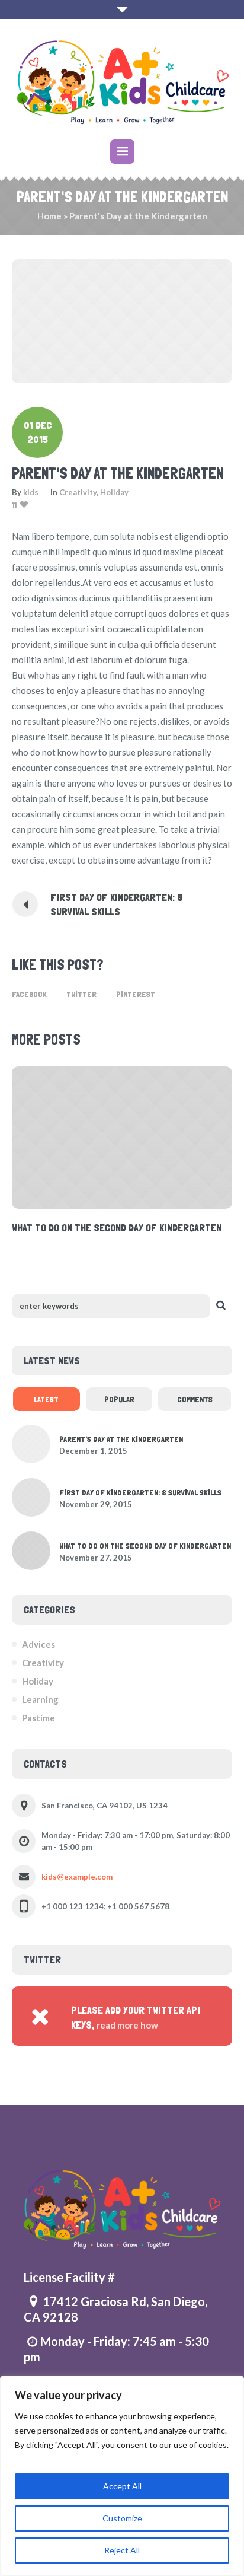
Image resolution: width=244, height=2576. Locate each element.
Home (49, 216)
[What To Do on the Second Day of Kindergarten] (31, 1549)
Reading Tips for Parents (124, 1227)
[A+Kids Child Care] (122, 81)
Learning (40, 1699)
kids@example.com (77, 1877)
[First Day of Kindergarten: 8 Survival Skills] (31, 1496)
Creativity (78, 492)
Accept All (122, 2486)
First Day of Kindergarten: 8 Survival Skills (117, 904)
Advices (38, 1644)
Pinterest (136, 994)
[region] (122, 2476)
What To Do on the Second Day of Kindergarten (145, 1546)
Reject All (122, 2550)
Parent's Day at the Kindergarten (121, 1439)
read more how (127, 2025)
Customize (122, 2518)
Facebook (29, 994)
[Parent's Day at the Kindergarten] (122, 320)
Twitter (81, 994)
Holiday (114, 492)
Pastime (38, 1718)
